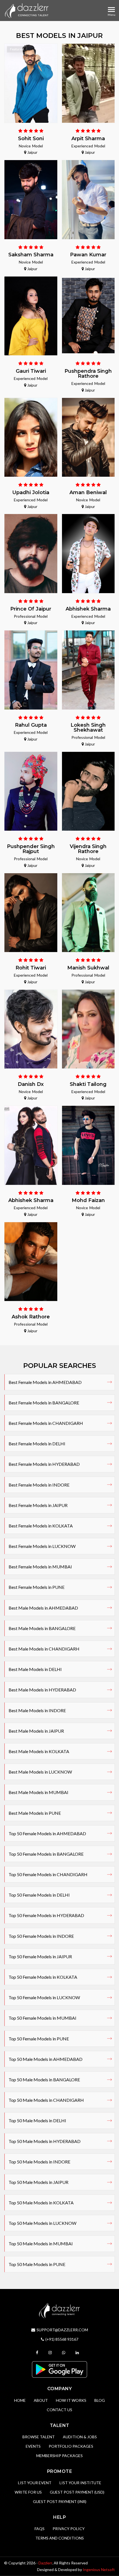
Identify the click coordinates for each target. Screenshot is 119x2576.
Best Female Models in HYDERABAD (44, 1464)
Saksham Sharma (31, 255)
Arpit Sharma (88, 139)
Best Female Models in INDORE (39, 1485)
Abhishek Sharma (88, 609)
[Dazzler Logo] (27, 11)
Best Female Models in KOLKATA (41, 1526)
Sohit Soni (31, 139)
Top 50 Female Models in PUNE (39, 2039)
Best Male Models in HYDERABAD (42, 1690)
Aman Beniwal (88, 492)
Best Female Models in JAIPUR (38, 1505)
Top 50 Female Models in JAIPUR (40, 1956)
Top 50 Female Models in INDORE (41, 1936)
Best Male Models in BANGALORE (42, 1628)
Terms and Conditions (60, 2538)
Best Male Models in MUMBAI (38, 1792)
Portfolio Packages (71, 2446)
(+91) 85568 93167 (62, 2339)
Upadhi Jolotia (31, 492)
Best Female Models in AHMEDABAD (45, 1382)
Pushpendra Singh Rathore (88, 374)
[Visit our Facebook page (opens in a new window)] (38, 2352)
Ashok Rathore (31, 1317)
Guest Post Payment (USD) (77, 2492)
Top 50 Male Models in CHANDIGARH (46, 2100)
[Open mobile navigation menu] (111, 10)
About (41, 2400)
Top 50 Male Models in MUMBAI (41, 2243)
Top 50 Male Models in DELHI (37, 2120)
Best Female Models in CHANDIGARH (46, 1423)
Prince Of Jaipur (31, 609)
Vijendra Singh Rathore (88, 849)
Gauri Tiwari (31, 371)
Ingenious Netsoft (99, 2570)
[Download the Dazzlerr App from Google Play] (59, 2369)
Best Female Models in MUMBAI (40, 1567)
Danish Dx (31, 1084)
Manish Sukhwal (88, 968)
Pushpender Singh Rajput (31, 849)
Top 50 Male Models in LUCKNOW (42, 2223)
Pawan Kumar (88, 255)
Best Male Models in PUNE (35, 1813)
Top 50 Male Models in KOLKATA (41, 2203)
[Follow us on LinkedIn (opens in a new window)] (78, 2352)
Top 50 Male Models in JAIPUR (38, 2182)
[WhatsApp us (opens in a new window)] (64, 2352)
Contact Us (59, 2410)
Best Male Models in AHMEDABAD (43, 1608)
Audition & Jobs (80, 2437)
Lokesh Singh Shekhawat (88, 728)
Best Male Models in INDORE (37, 1710)
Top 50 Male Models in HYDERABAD (45, 2141)
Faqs (40, 2529)
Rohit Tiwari (31, 968)
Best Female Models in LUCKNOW (42, 1546)
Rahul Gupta (31, 725)
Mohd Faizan (88, 1200)
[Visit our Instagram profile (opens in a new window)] (51, 2352)
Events (33, 2446)
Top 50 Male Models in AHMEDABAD (46, 2059)
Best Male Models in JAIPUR (36, 1731)
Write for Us (28, 2492)
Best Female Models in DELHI (37, 1444)
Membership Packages (59, 2456)
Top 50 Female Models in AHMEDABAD (47, 1833)
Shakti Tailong (88, 1084)
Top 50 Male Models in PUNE (37, 2264)
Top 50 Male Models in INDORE (39, 2162)
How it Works (71, 2400)
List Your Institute (80, 2483)
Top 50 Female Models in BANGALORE (46, 1854)
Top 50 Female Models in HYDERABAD (46, 1915)
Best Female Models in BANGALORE (44, 1403)
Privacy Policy (69, 2529)
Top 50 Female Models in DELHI (39, 1895)
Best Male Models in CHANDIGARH (44, 1649)
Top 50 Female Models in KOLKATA (43, 1977)
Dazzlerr (45, 2563)
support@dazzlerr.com (62, 2330)
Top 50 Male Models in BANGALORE (44, 2080)
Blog (100, 2400)
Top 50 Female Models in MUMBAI (42, 2018)
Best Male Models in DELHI (35, 1669)
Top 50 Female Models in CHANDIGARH (48, 1874)
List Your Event (35, 2483)
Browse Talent (39, 2437)
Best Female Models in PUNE (37, 1587)
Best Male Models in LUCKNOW (40, 1772)
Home (20, 2400)
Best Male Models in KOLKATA (39, 1751)
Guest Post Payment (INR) (60, 2501)
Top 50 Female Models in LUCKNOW (44, 1997)
